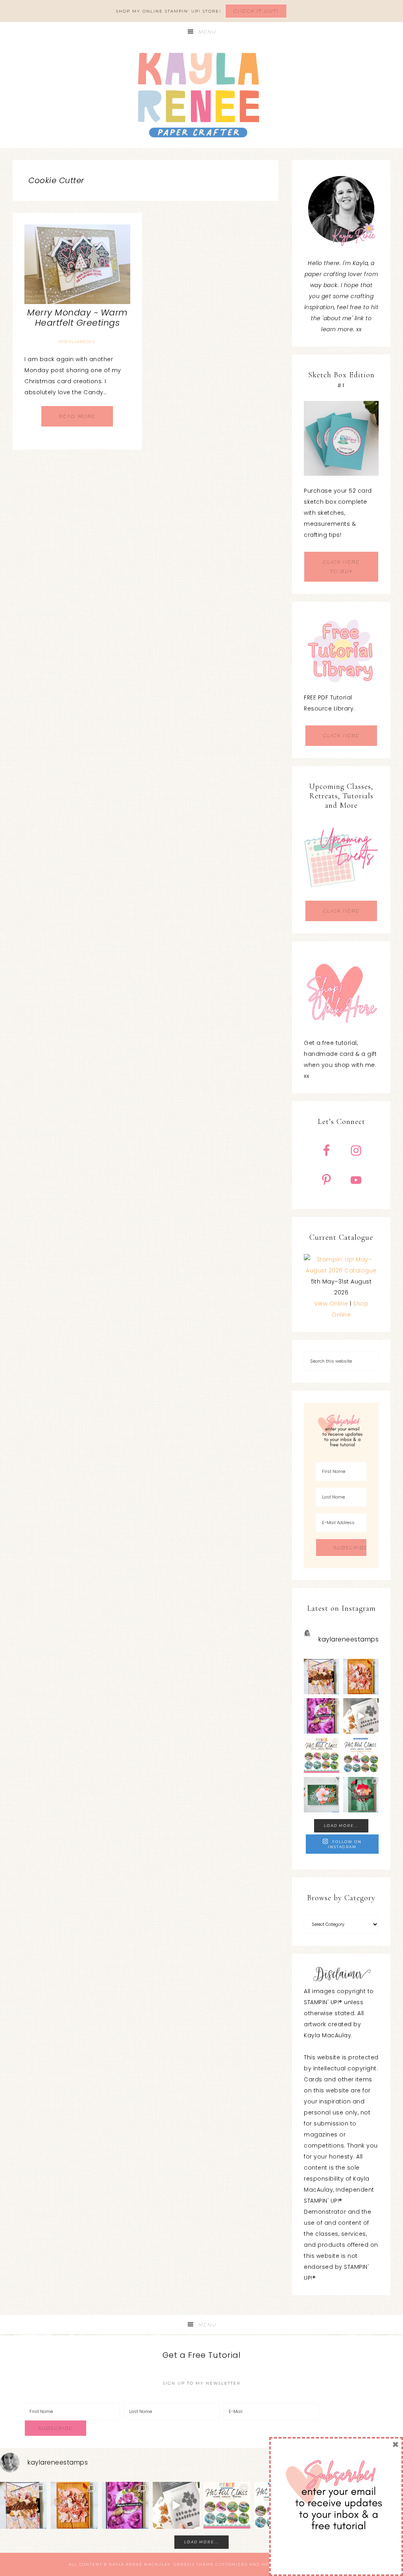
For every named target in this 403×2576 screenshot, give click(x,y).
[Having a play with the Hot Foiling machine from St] (361, 1716)
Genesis (184, 2564)
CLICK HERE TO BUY (341, 567)
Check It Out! (256, 11)
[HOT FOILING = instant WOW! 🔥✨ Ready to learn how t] (361, 1755)
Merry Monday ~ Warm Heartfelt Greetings (77, 318)
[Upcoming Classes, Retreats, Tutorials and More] (341, 895)
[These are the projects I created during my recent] (322, 1716)
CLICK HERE (341, 735)
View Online (331, 1304)
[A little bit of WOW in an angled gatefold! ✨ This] (322, 1677)
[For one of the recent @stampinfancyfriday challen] (322, 1795)
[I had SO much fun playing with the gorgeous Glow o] (361, 1677)
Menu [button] (207, 32)
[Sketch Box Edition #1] (341, 438)
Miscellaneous (77, 342)
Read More (77, 416)
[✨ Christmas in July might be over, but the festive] (361, 1795)
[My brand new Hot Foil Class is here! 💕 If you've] (322, 1755)
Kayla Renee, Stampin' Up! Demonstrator (201, 95)
